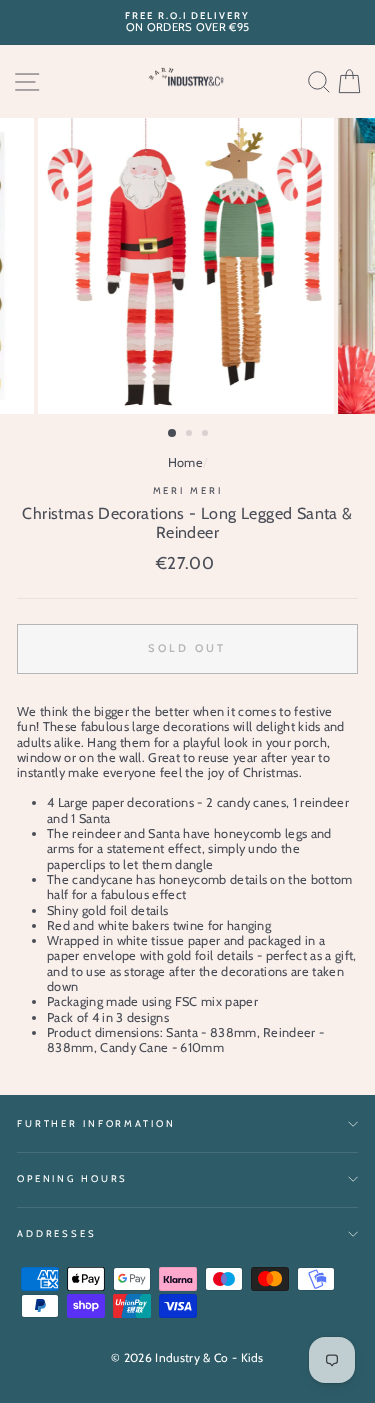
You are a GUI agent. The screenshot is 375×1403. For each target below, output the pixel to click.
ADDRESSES (57, 1233)
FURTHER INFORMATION (96, 1123)
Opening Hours (72, 1178)
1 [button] (173, 434)
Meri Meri (188, 490)
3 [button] (207, 435)
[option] (187, 22)
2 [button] (191, 435)
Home (185, 462)
